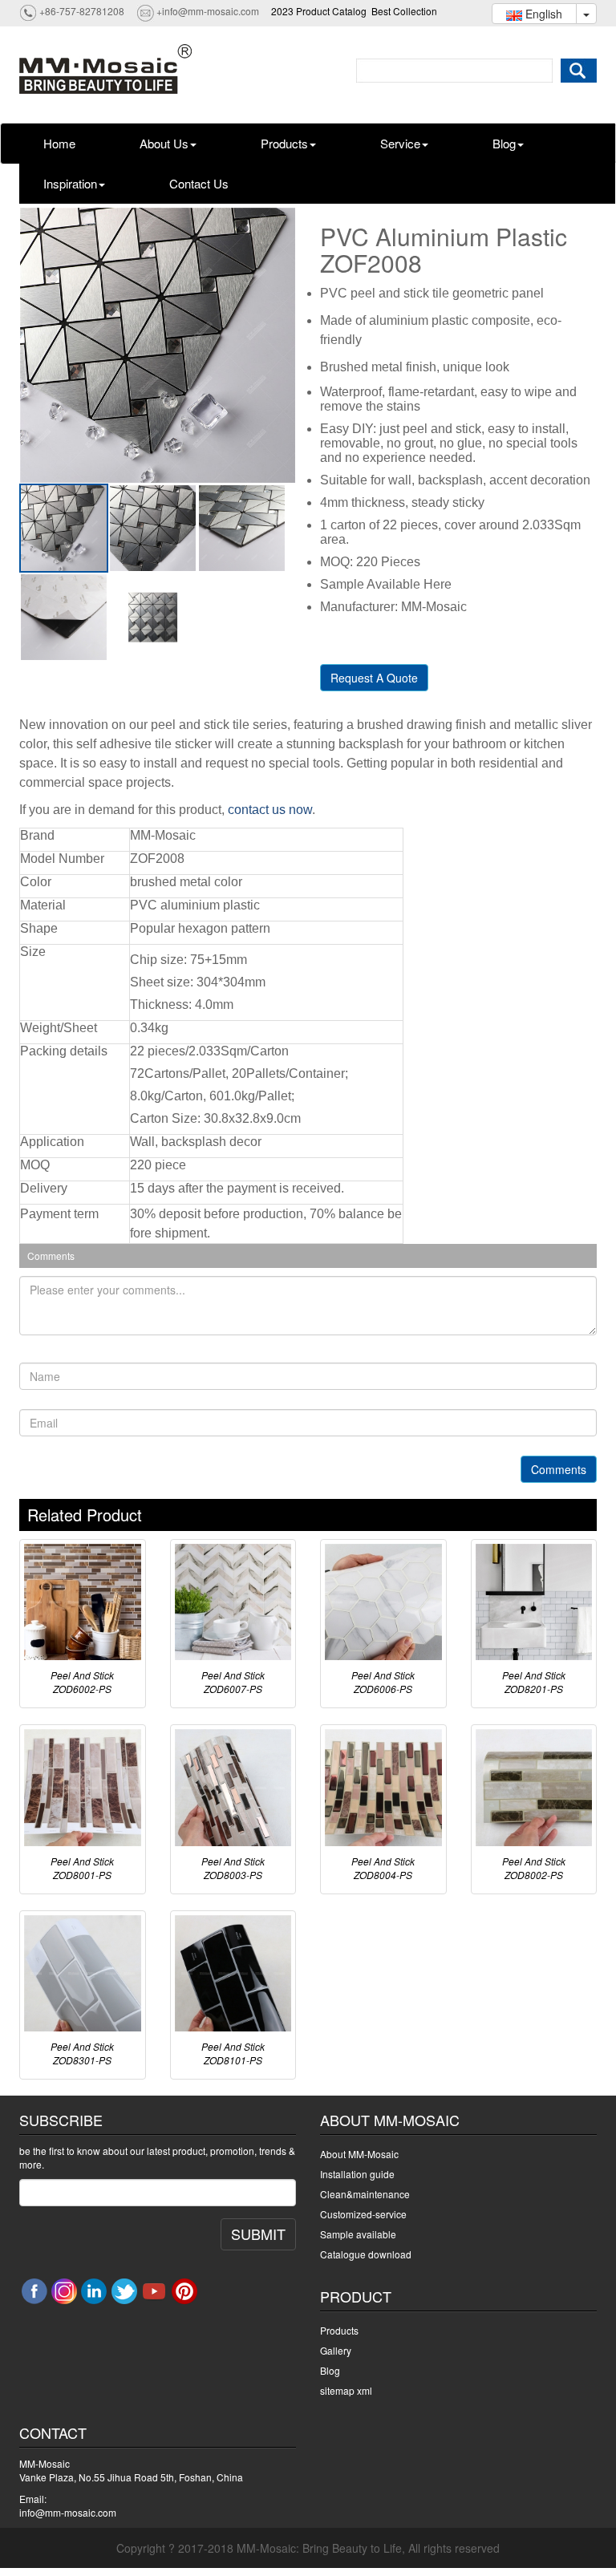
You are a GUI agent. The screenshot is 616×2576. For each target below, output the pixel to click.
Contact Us (199, 183)
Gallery (336, 2350)
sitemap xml (346, 2390)
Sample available (358, 2234)
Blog (504, 143)
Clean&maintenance (365, 2194)
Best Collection (404, 11)
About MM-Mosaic (359, 2154)
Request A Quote (374, 678)
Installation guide (357, 2174)
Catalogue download (366, 2254)
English (542, 14)
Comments (559, 1469)
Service (400, 143)
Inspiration (70, 183)
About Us (164, 143)
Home (59, 143)
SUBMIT (258, 2234)
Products (284, 143)
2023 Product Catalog (319, 11)
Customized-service (363, 2214)
